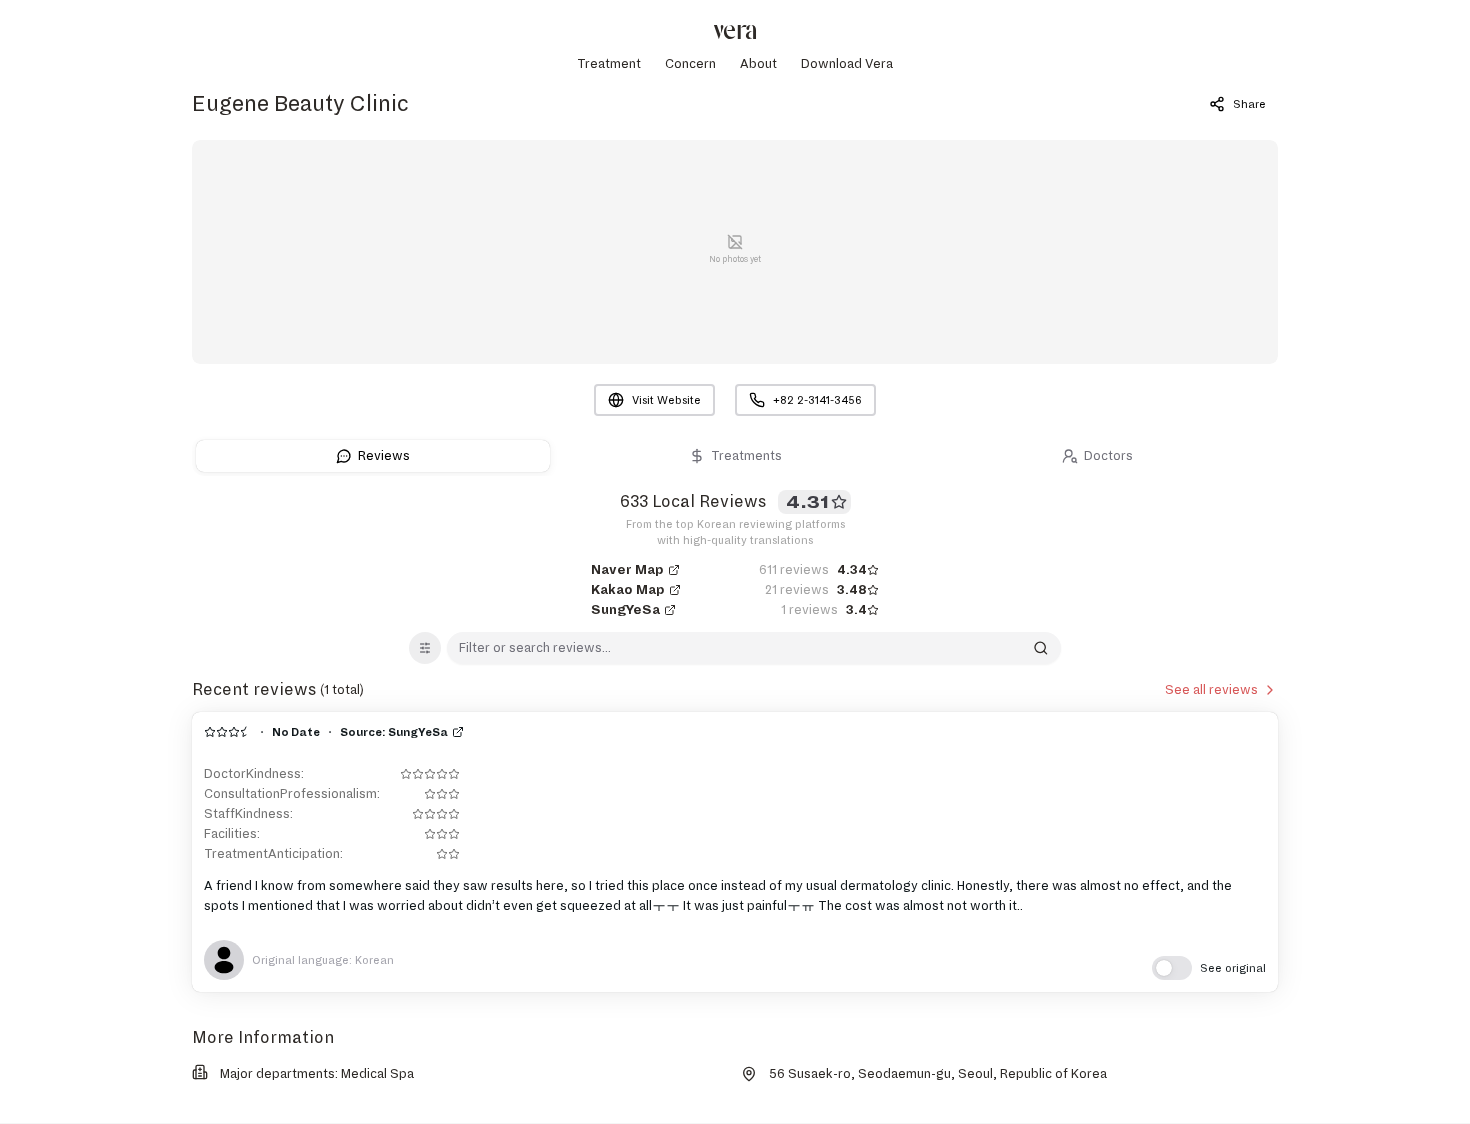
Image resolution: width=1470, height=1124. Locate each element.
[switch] (1209, 968)
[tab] (373, 456)
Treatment (609, 64)
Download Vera (847, 64)
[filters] (425, 648)
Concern (690, 64)
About (758, 64)
